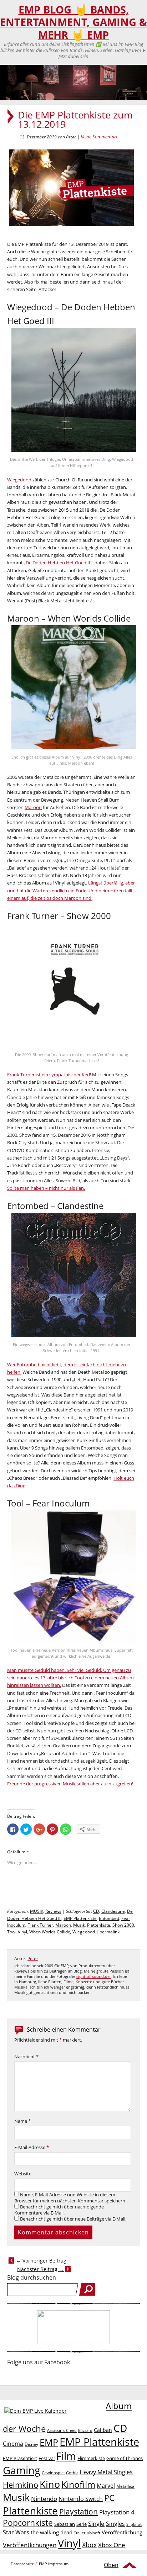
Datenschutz (22, 2564)
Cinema (13, 2444)
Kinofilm (78, 2484)
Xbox (89, 2545)
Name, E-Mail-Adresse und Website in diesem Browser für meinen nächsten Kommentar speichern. (70, 2198)
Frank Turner (40, 1925)
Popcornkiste (28, 2523)
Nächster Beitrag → (40, 2269)
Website (23, 2174)
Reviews (53, 1911)
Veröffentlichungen (30, 2545)
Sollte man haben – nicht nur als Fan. (46, 1188)
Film (66, 2456)
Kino (50, 2484)
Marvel (106, 2485)
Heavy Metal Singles (106, 2472)
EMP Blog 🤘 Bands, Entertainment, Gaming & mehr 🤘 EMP (73, 22)
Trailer (80, 2533)
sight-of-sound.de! (93, 1976)
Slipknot (134, 2524)
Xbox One (112, 2545)
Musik (79, 1925)
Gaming (22, 2470)
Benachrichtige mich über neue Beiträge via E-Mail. (73, 2219)
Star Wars (16, 2532)
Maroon (33, 807)
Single (96, 2524)
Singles (115, 2524)
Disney (31, 2444)
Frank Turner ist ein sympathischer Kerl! (49, 1075)
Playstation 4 (117, 2512)
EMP (49, 2442)
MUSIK (37, 1911)
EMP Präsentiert (20, 2458)
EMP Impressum (54, 2564)
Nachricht (26, 2057)
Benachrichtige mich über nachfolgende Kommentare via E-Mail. (59, 2210)
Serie (82, 2524)
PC (109, 2498)
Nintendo (44, 2499)
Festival (47, 2458)
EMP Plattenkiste (80, 1918)
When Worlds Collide (50, 1932)
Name (22, 2121)
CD (96, 1911)
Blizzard (85, 2430)
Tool (11, 1932)
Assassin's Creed (62, 2430)
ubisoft (93, 2533)
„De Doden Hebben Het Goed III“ (59, 563)
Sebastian (65, 2524)
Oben (111, 2565)
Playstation (78, 2512)
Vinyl (22, 1932)
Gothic (72, 2473)
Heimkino (21, 2485)
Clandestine (113, 1911)
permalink (110, 1932)
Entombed (109, 1918)
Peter (33, 1959)
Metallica (125, 2486)
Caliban (103, 2430)
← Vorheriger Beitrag (41, 2261)
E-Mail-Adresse (32, 2147)
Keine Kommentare (99, 137)
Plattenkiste (99, 1925)
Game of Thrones (125, 2458)
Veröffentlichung (122, 2532)
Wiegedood (19, 480)
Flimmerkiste (91, 2458)
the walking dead (52, 2532)
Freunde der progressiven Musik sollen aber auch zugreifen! (70, 1784)
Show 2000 (123, 1925)
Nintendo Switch (81, 2499)
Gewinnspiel (53, 2473)
